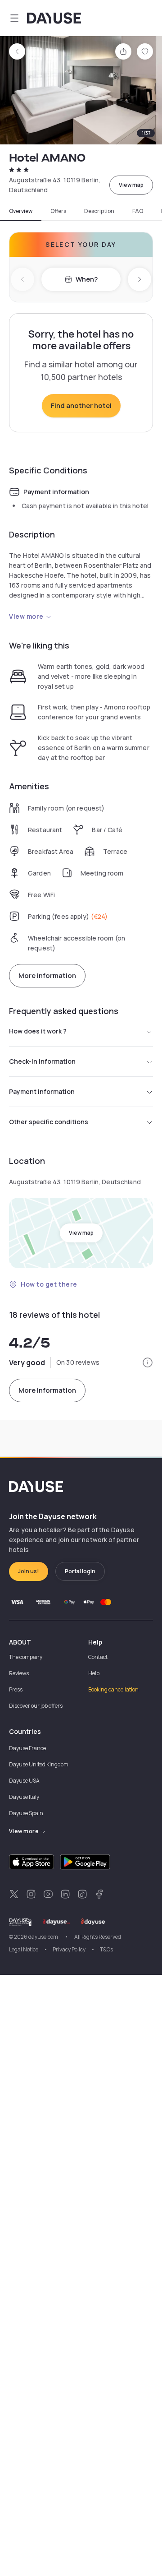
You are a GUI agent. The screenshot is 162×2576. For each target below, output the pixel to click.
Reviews (19, 1673)
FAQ (138, 211)
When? (87, 279)
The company (26, 1657)
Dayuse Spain (26, 1813)
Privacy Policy (69, 1949)
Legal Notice (24, 1949)
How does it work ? (38, 1031)
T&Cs (106, 1949)
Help (94, 1673)
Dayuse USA (24, 1781)
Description (99, 211)
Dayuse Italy (24, 1797)
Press (16, 1689)
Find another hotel (81, 405)
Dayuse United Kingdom (39, 1764)
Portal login (80, 1571)
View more (26, 616)
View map (131, 185)
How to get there (49, 1284)
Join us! (29, 1571)
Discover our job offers (36, 1706)
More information (47, 975)
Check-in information (42, 1061)
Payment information (42, 1091)
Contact (98, 1657)
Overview (21, 211)
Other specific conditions (49, 1122)
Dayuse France (27, 1748)
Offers (58, 211)
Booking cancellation (113, 1689)
